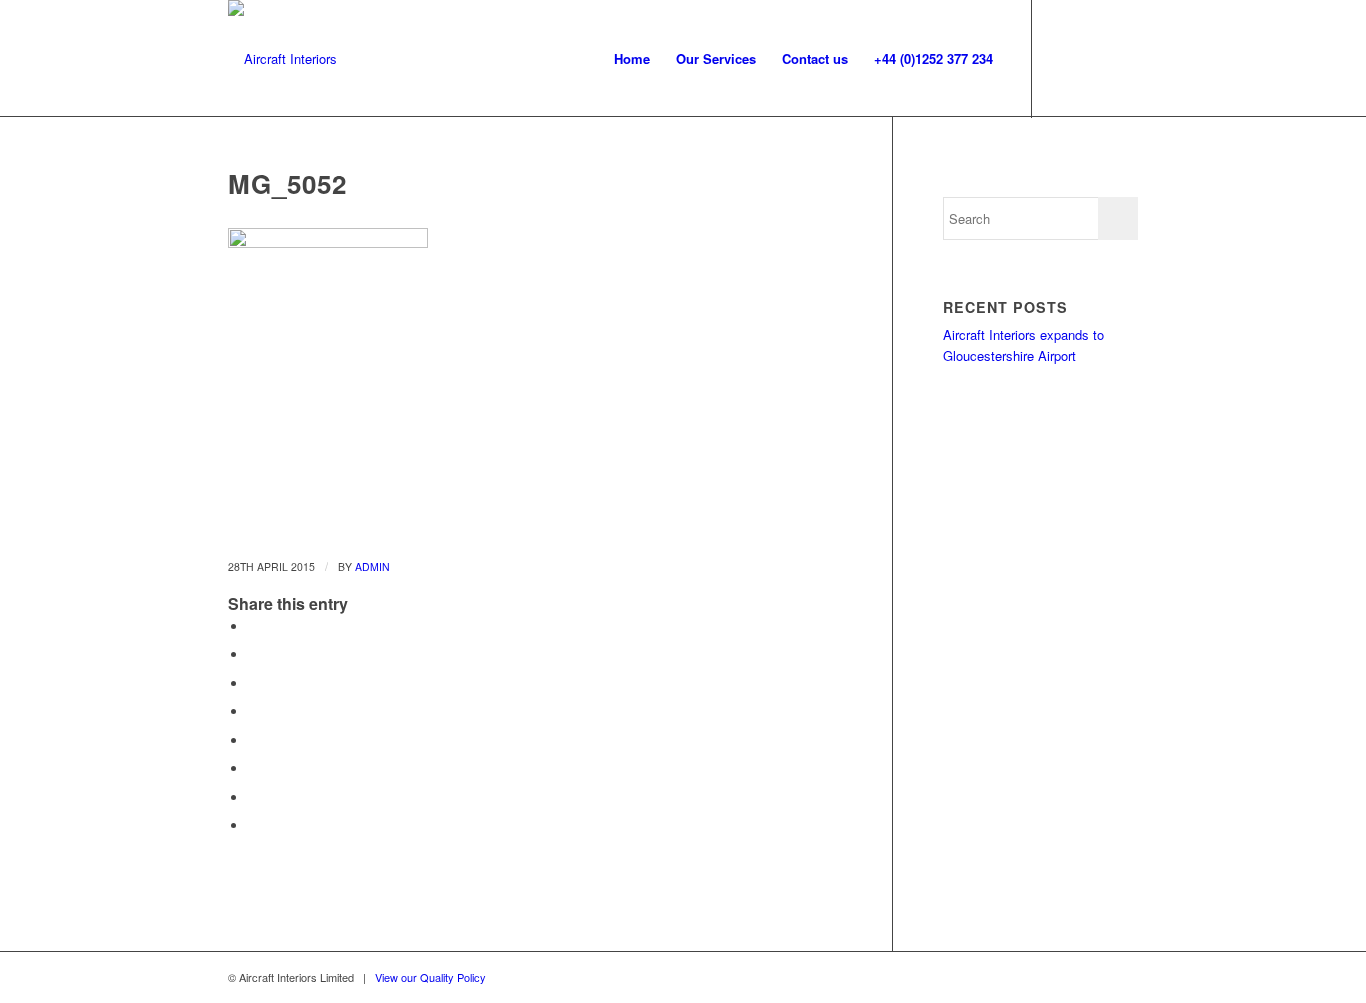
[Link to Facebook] (1093, 58)
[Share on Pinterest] (253, 683)
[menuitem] (632, 59)
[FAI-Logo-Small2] (282, 59)
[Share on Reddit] (253, 797)
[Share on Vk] (253, 768)
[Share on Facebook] (253, 626)
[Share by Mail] (253, 825)
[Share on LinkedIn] (253, 711)
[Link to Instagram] (1063, 58)
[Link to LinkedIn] (1123, 58)
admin (372, 566)
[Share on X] (253, 654)
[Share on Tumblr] (253, 740)
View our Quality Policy (430, 977)
